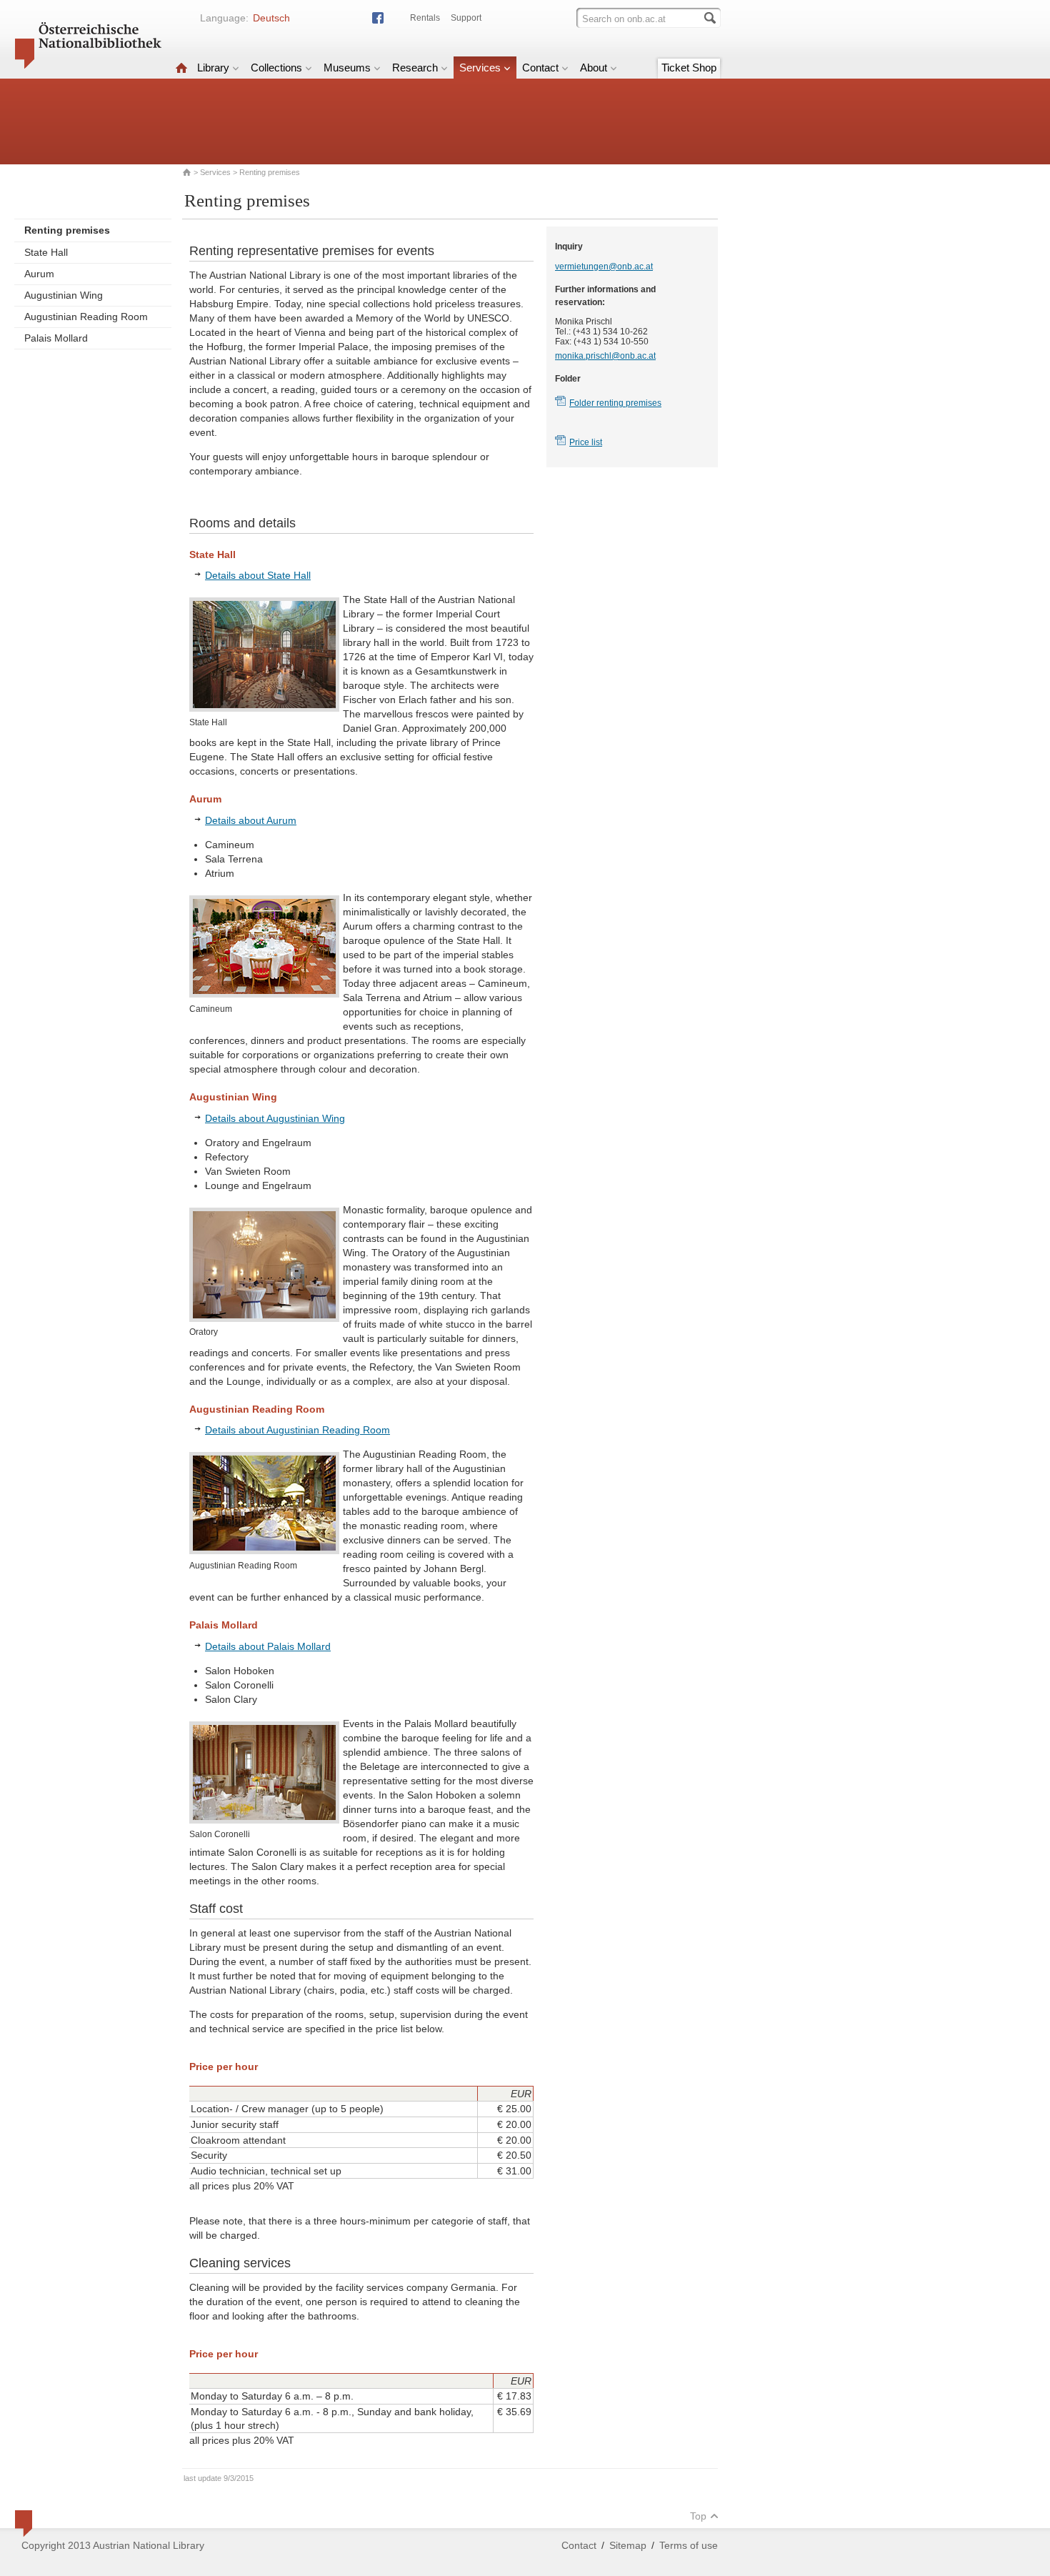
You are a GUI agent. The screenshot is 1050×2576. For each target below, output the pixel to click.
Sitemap (628, 2545)
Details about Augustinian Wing (275, 1118)
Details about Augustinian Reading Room (297, 1430)
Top (698, 2516)
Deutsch (271, 18)
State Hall (46, 252)
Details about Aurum (251, 820)
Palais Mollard (56, 338)
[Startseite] (181, 68)
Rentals (425, 18)
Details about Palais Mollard (268, 1646)
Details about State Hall (258, 575)
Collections (276, 68)
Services (480, 68)
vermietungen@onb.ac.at (604, 267)
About (594, 68)
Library (213, 68)
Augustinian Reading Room (86, 317)
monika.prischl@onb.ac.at (605, 356)
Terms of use (689, 2545)
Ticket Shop (689, 68)
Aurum (39, 274)
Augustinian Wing (64, 295)
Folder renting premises (615, 403)
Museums (347, 68)
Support (466, 18)
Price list (586, 442)
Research (415, 68)
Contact (540, 68)
